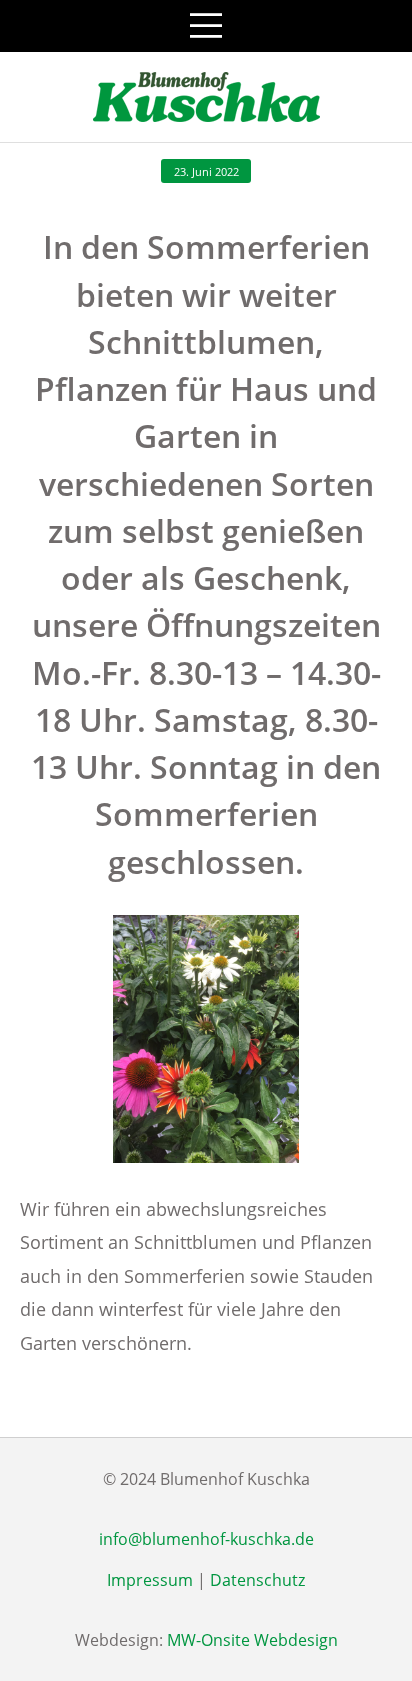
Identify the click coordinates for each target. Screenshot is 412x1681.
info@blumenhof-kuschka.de (206, 1539)
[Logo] (206, 97)
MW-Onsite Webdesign (252, 1640)
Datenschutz (257, 1580)
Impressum (150, 1580)
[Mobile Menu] (206, 26)
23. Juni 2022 (206, 171)
